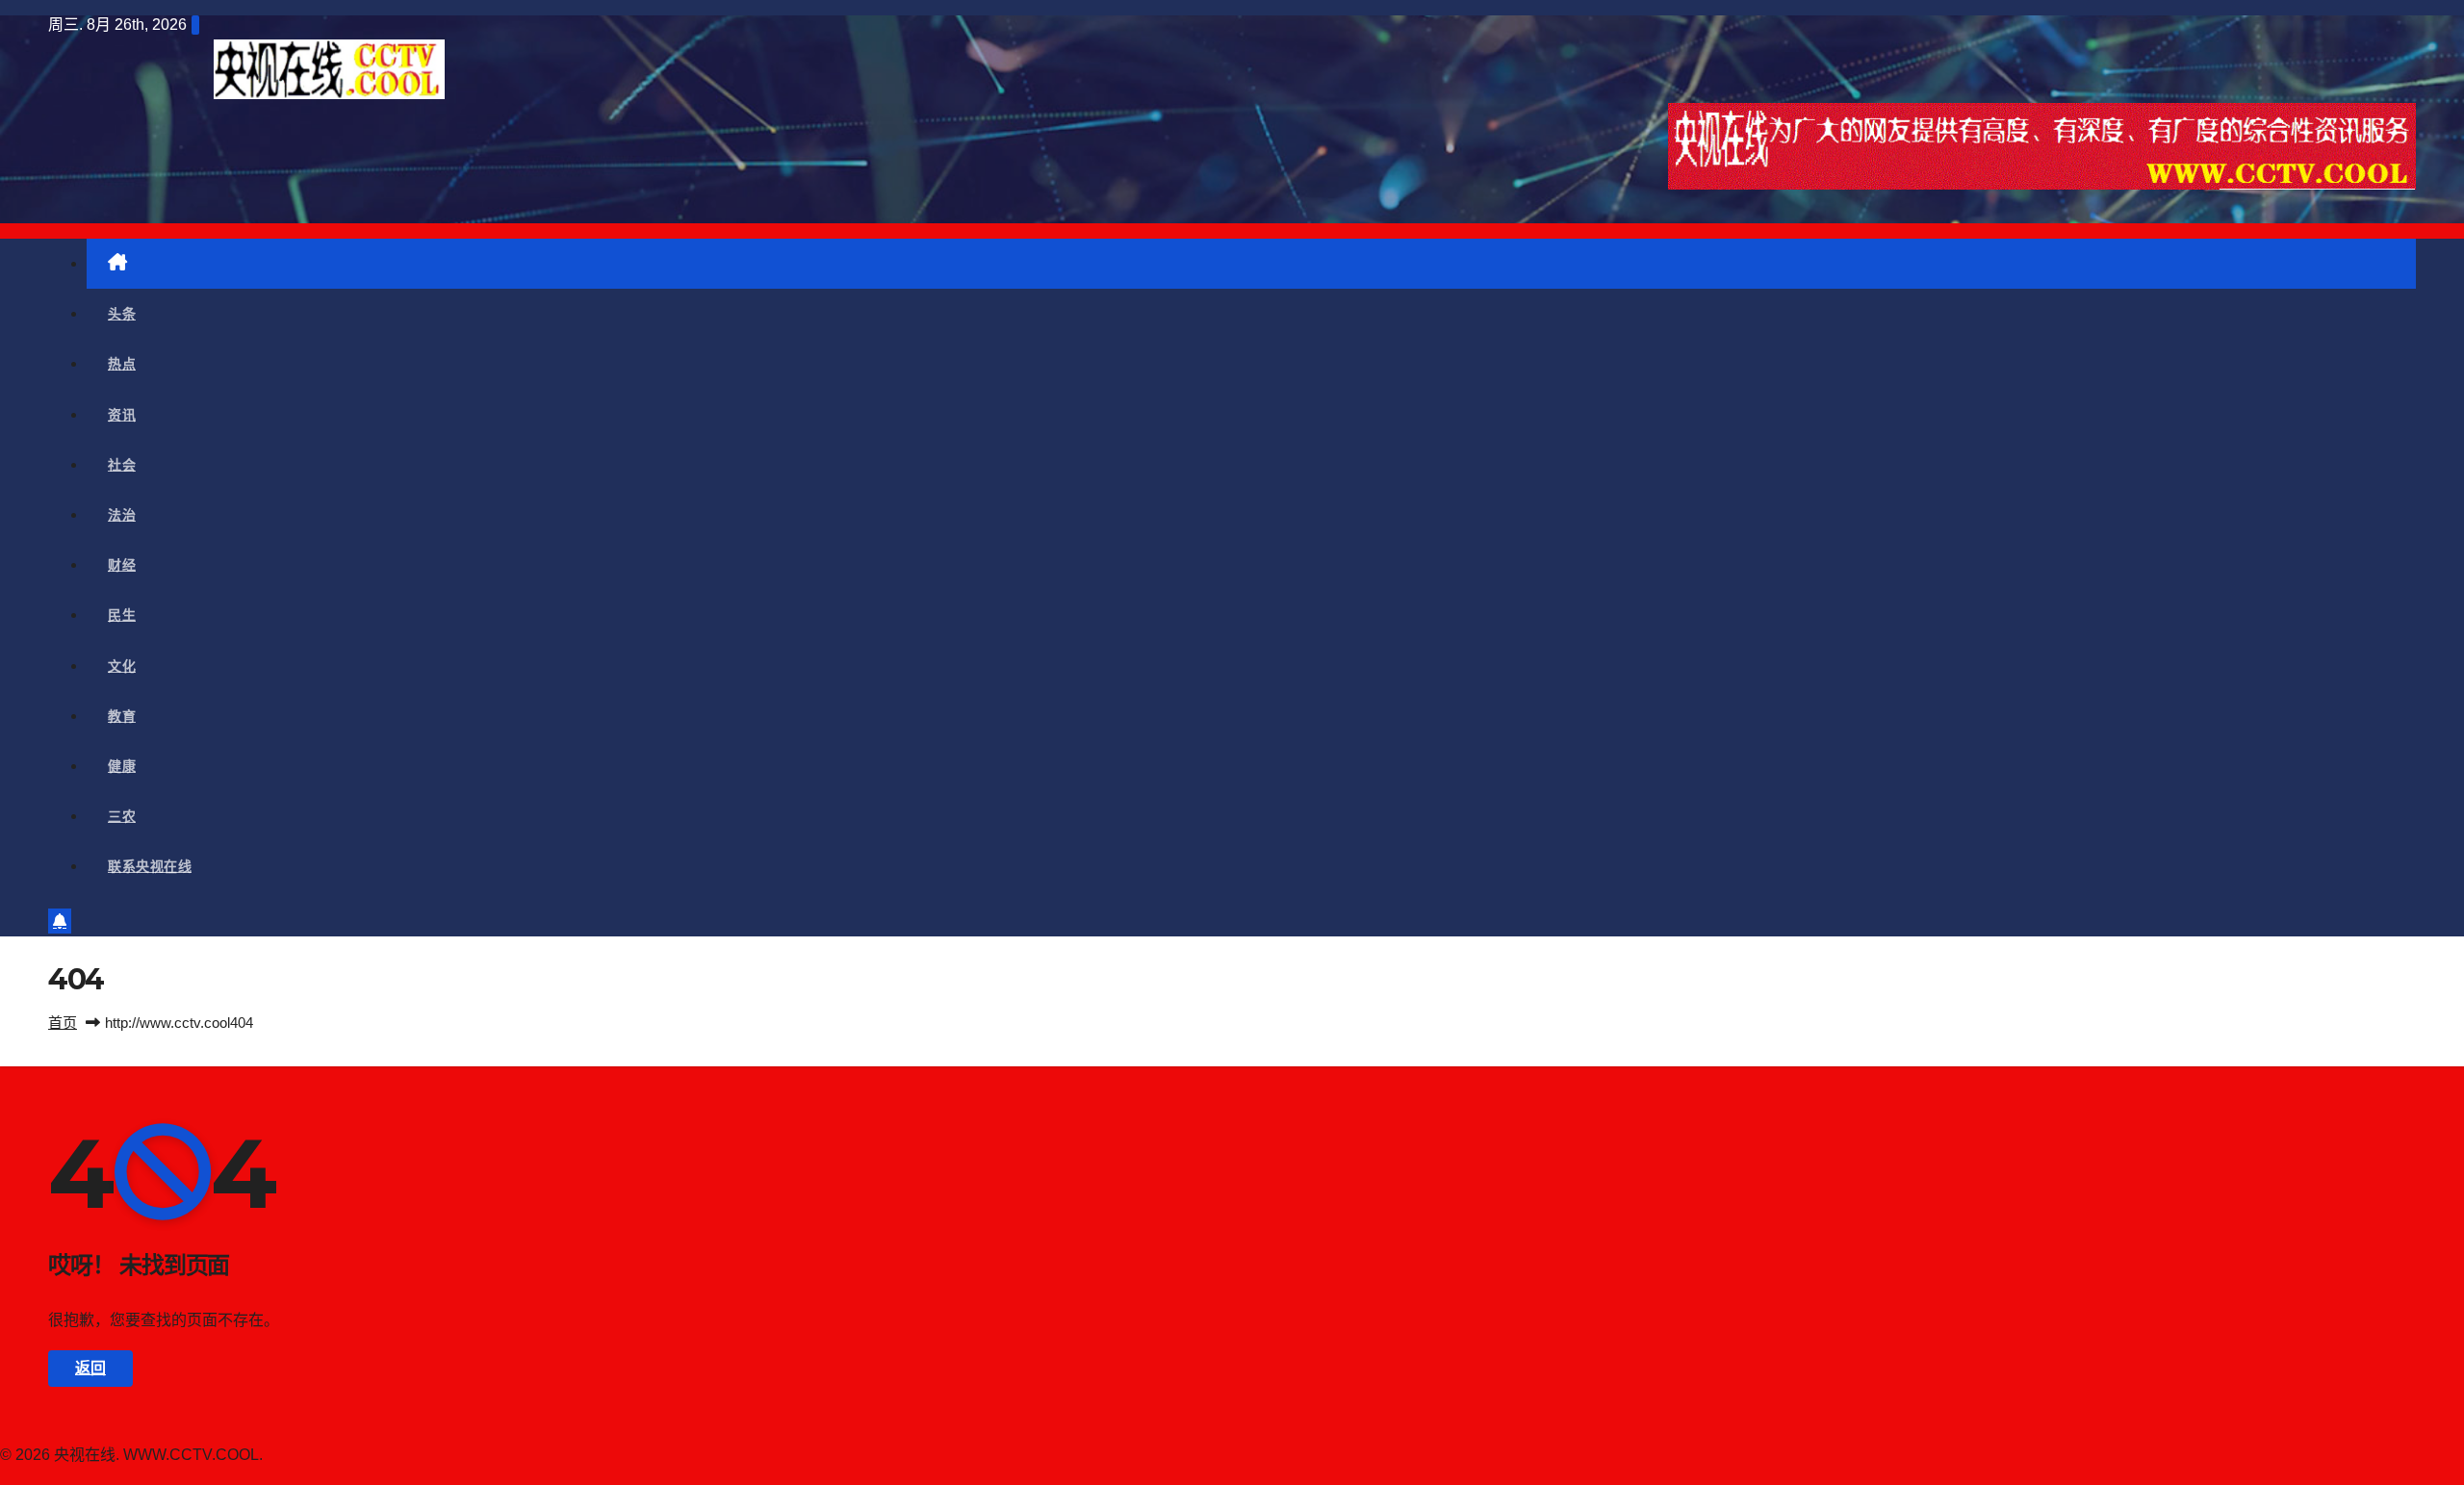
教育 (122, 716)
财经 (122, 565)
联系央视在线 (150, 866)
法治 (122, 515)
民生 (122, 615)
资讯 (122, 415)
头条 (122, 314)
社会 (122, 465)
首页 (63, 1023)
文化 (122, 666)
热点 (122, 364)
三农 (122, 816)
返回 (90, 1368)
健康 (122, 766)
